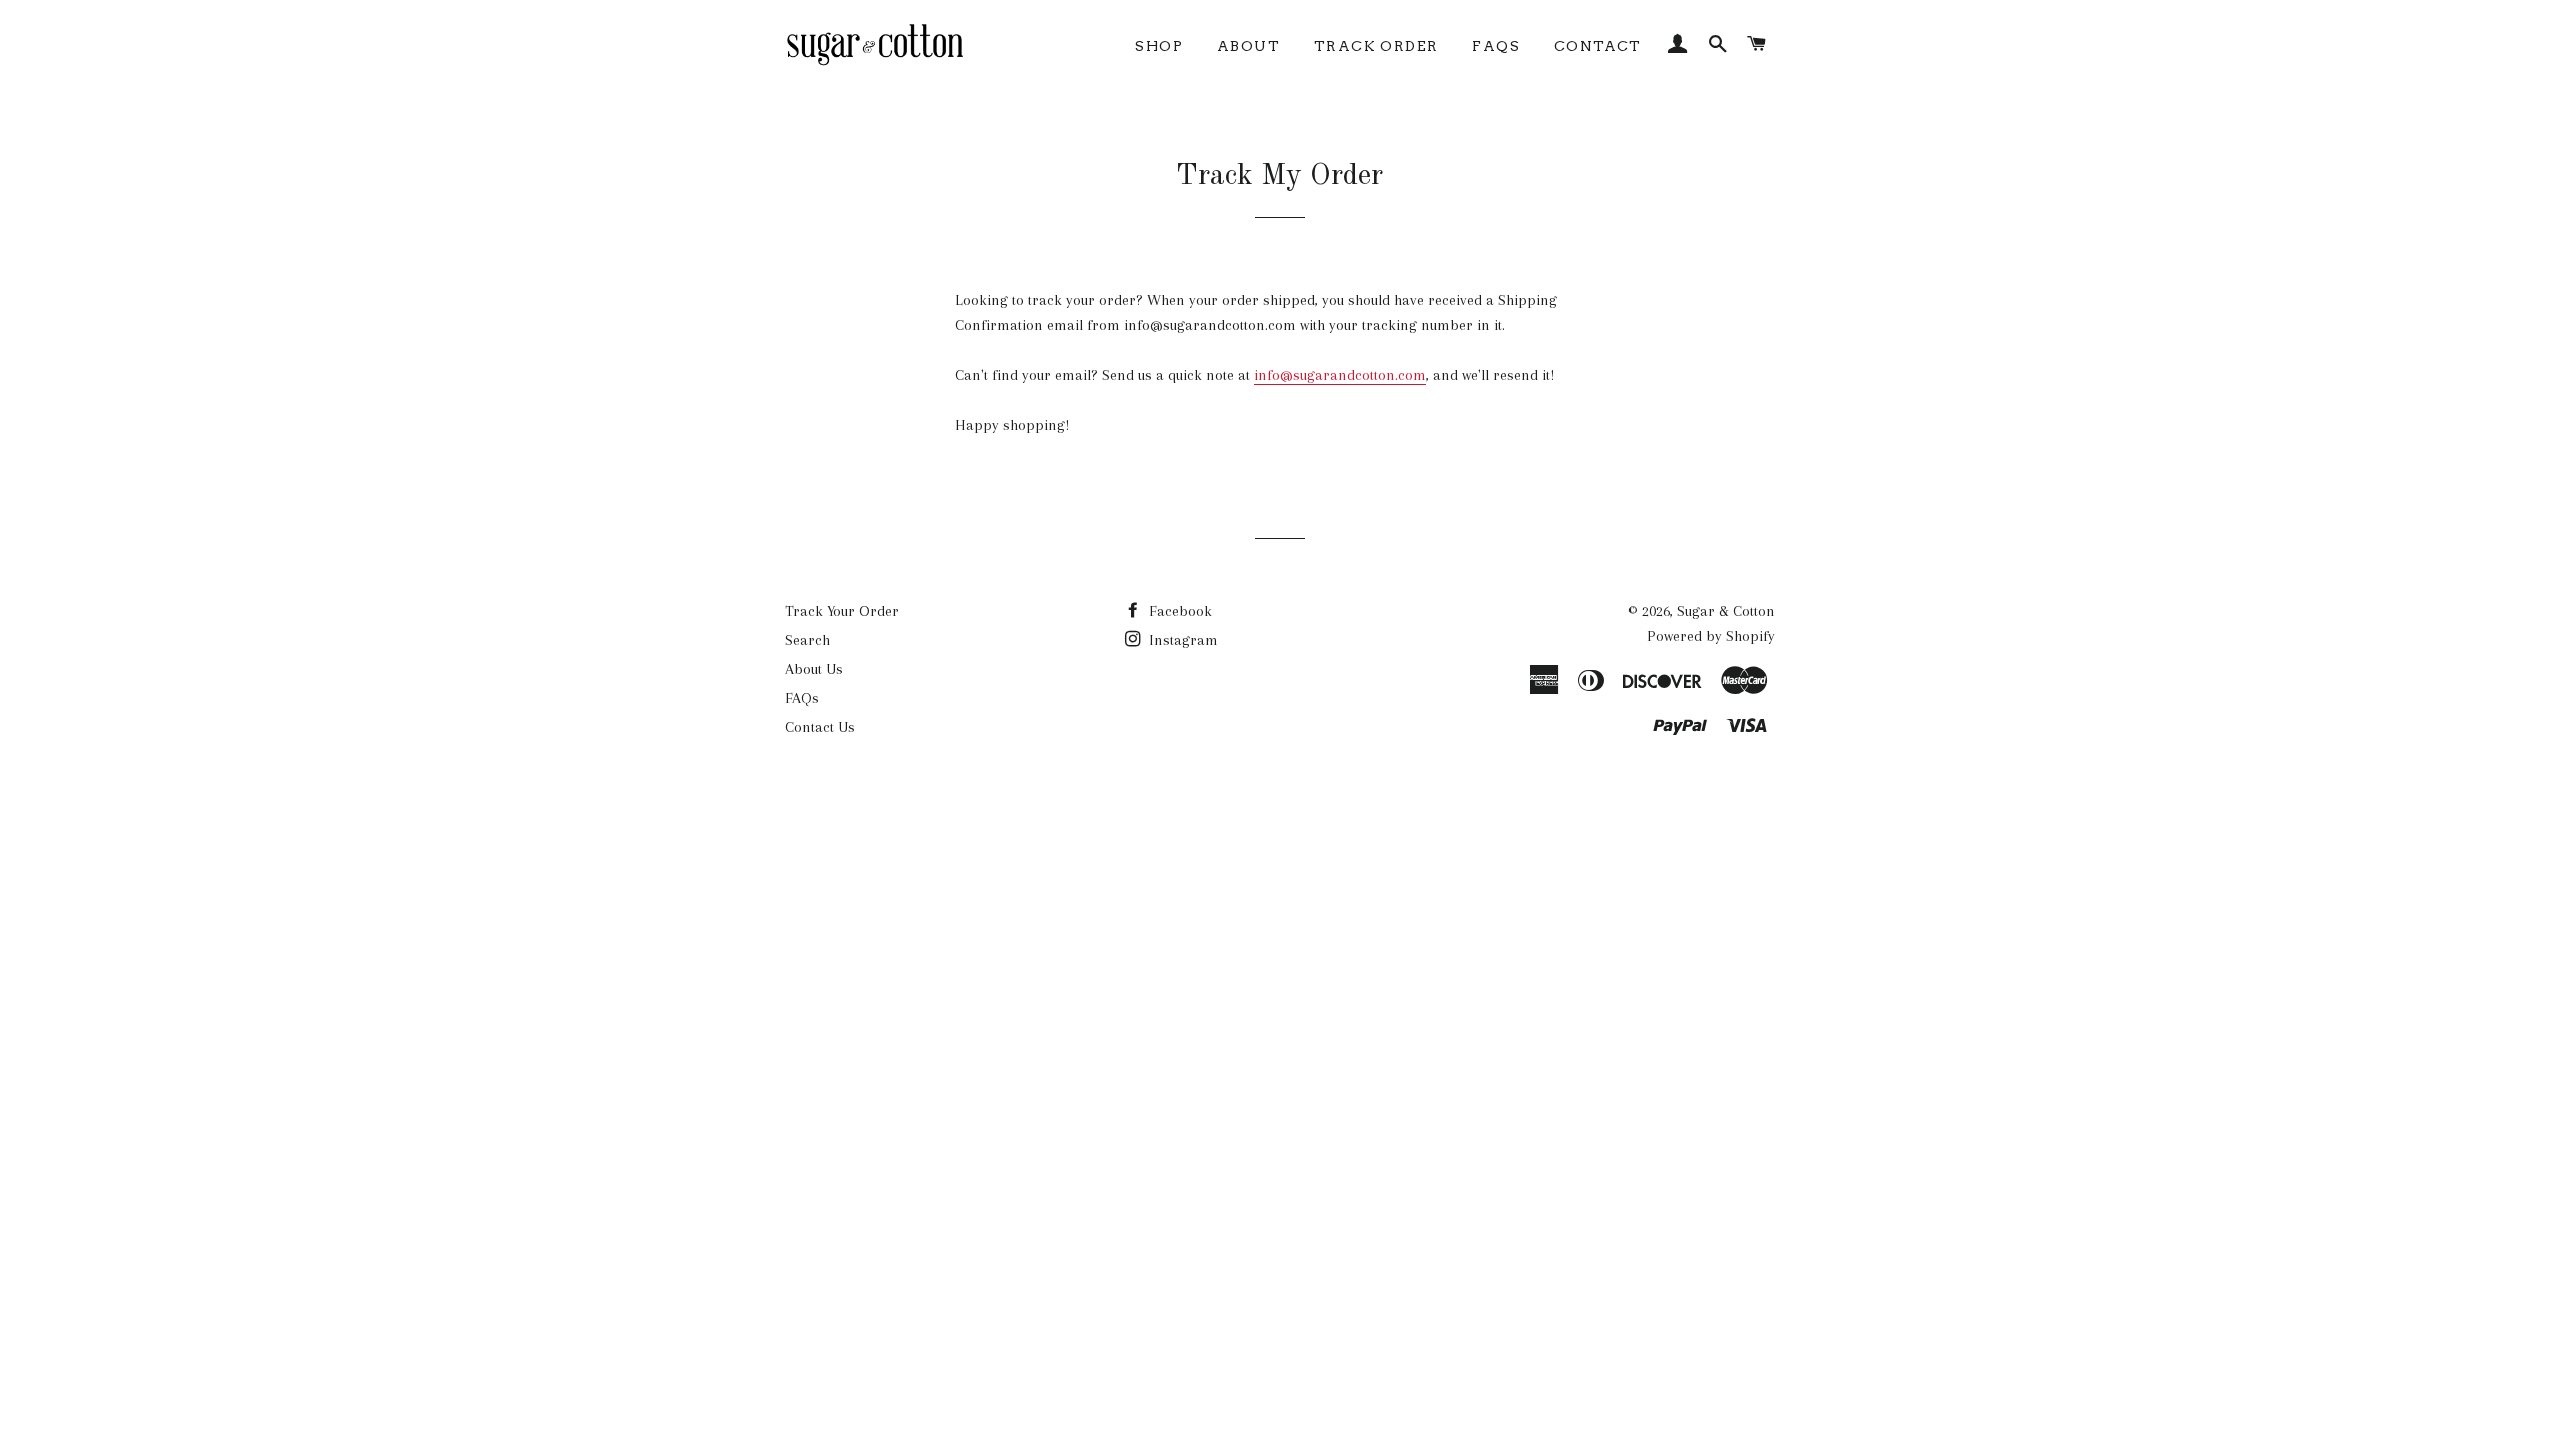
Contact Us (820, 727)
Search (807, 640)
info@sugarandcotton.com (1340, 375)
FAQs (1496, 46)
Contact (1598, 46)
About (1248, 46)
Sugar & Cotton (1726, 611)
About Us (814, 669)
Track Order (1376, 46)
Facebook (1178, 611)
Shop (1159, 46)
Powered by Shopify (1711, 636)
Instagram (1181, 640)
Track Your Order (842, 611)
